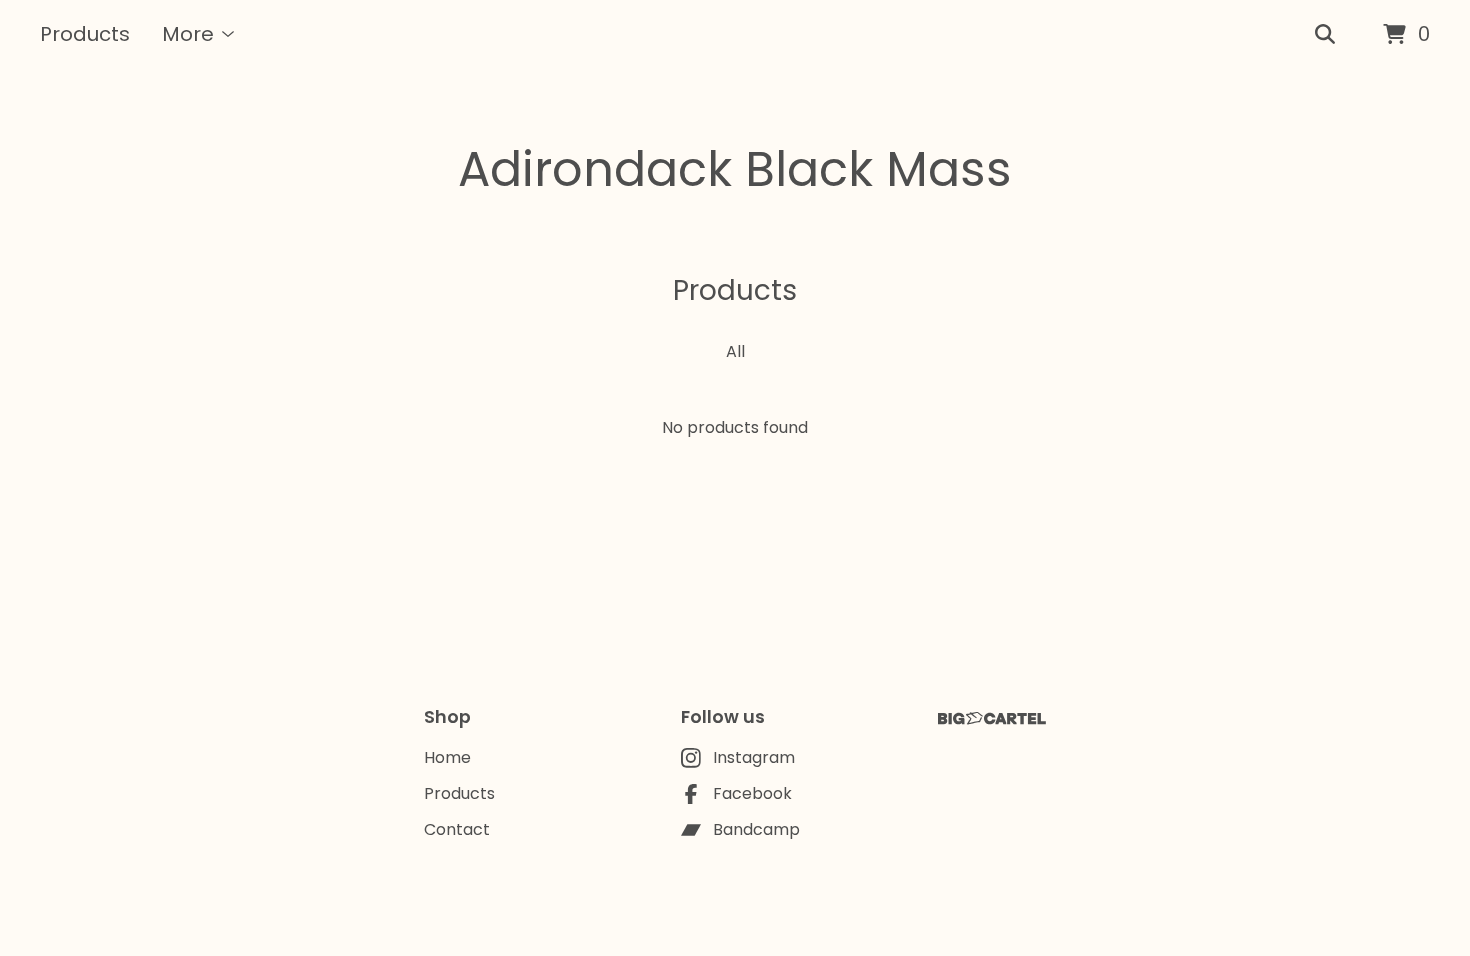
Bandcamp (756, 829)
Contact (457, 829)
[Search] (1325, 35)
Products (85, 34)
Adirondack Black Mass (735, 169)
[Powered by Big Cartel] (992, 718)
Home (447, 757)
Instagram (754, 757)
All (735, 351)
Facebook (752, 793)
